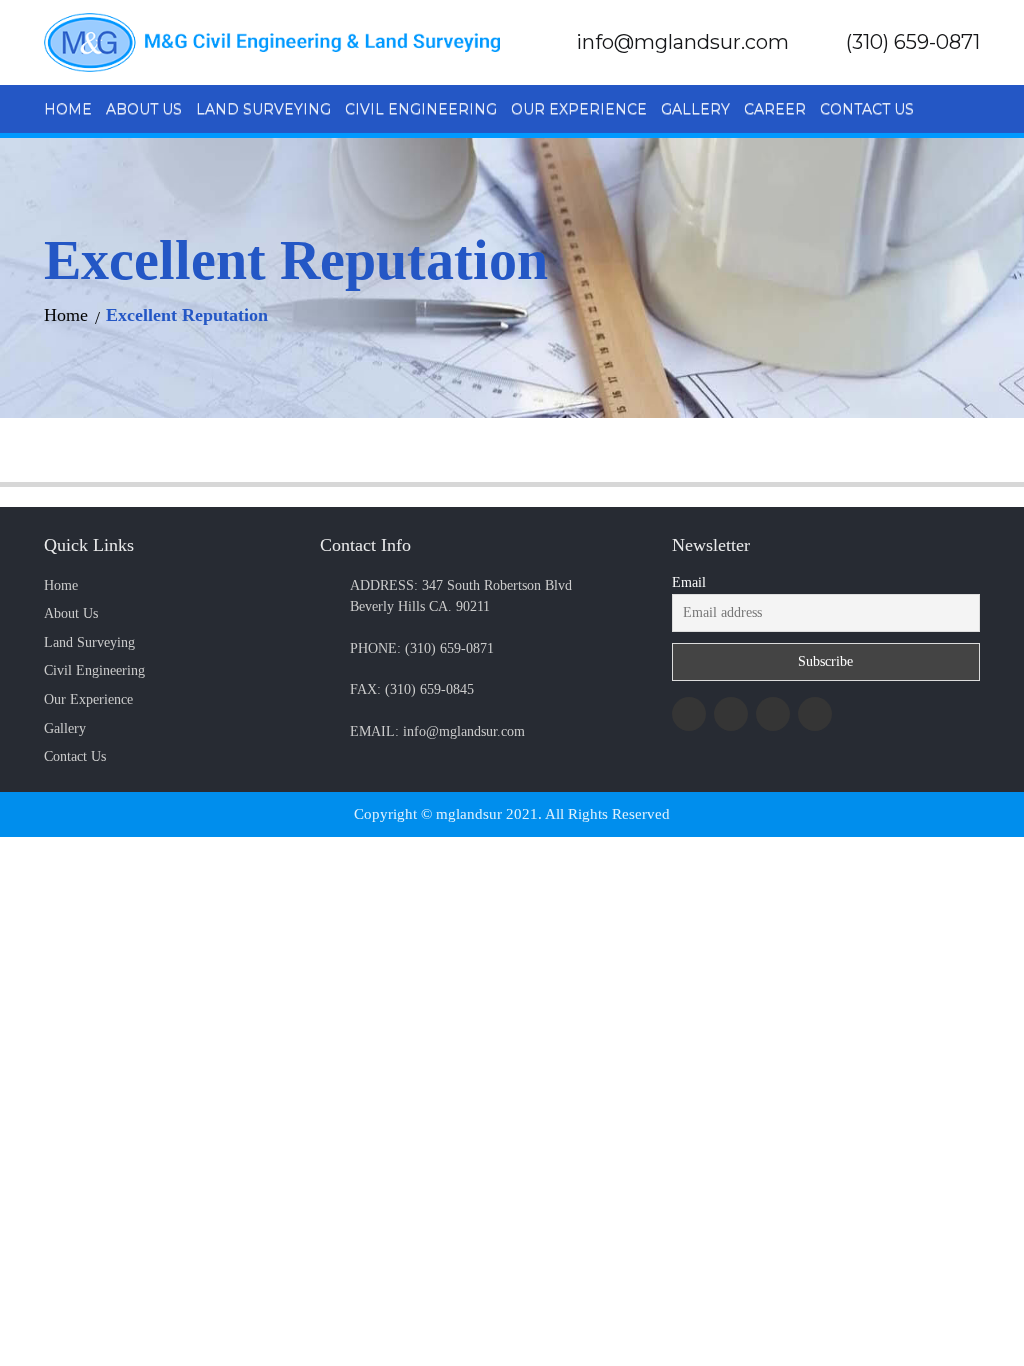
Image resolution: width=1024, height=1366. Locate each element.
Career (775, 109)
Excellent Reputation (187, 315)
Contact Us (867, 109)
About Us (144, 109)
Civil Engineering (421, 109)
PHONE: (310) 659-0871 (422, 648)
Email (689, 582)
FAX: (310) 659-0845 (412, 689)
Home (68, 109)
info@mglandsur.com (682, 42)
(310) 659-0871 (913, 42)
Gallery (695, 109)
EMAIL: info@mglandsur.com (437, 731)
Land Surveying (263, 109)
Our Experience (579, 109)
